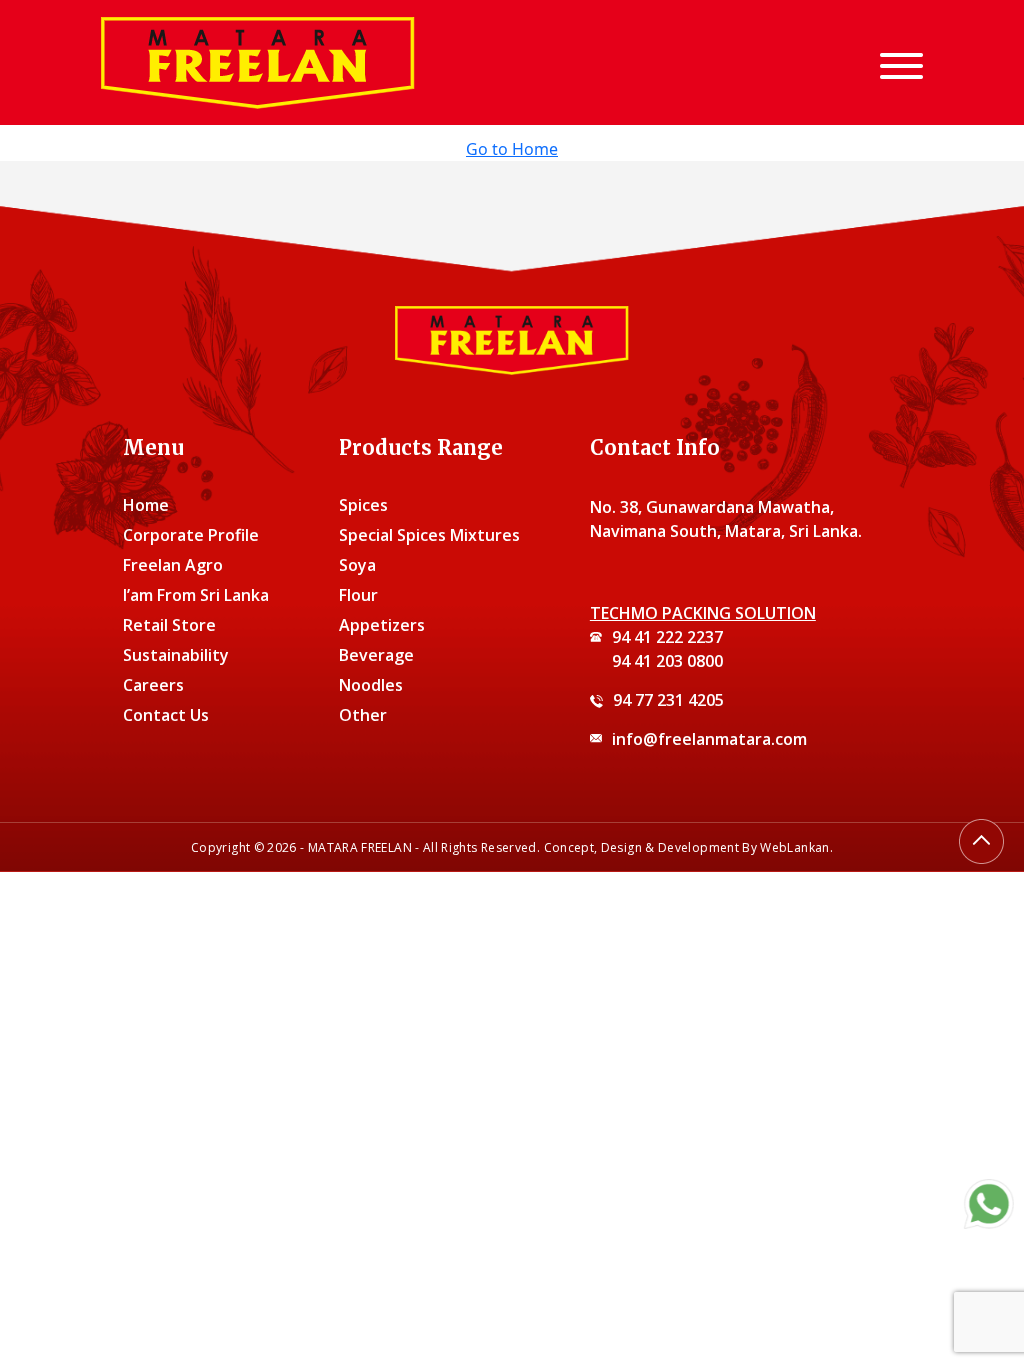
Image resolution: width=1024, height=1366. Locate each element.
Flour (358, 595)
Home (146, 505)
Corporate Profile (191, 535)
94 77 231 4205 (668, 700)
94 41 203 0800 (667, 661)
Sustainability (176, 655)
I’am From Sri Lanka (196, 595)
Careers (153, 685)
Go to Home (512, 149)
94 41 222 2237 (667, 637)
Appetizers (382, 625)
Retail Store (169, 625)
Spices (363, 505)
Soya (357, 565)
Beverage (376, 655)
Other (363, 715)
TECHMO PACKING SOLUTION (703, 613)
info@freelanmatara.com (709, 739)
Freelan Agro (173, 565)
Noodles (371, 685)
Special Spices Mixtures (429, 535)
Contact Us (166, 715)
